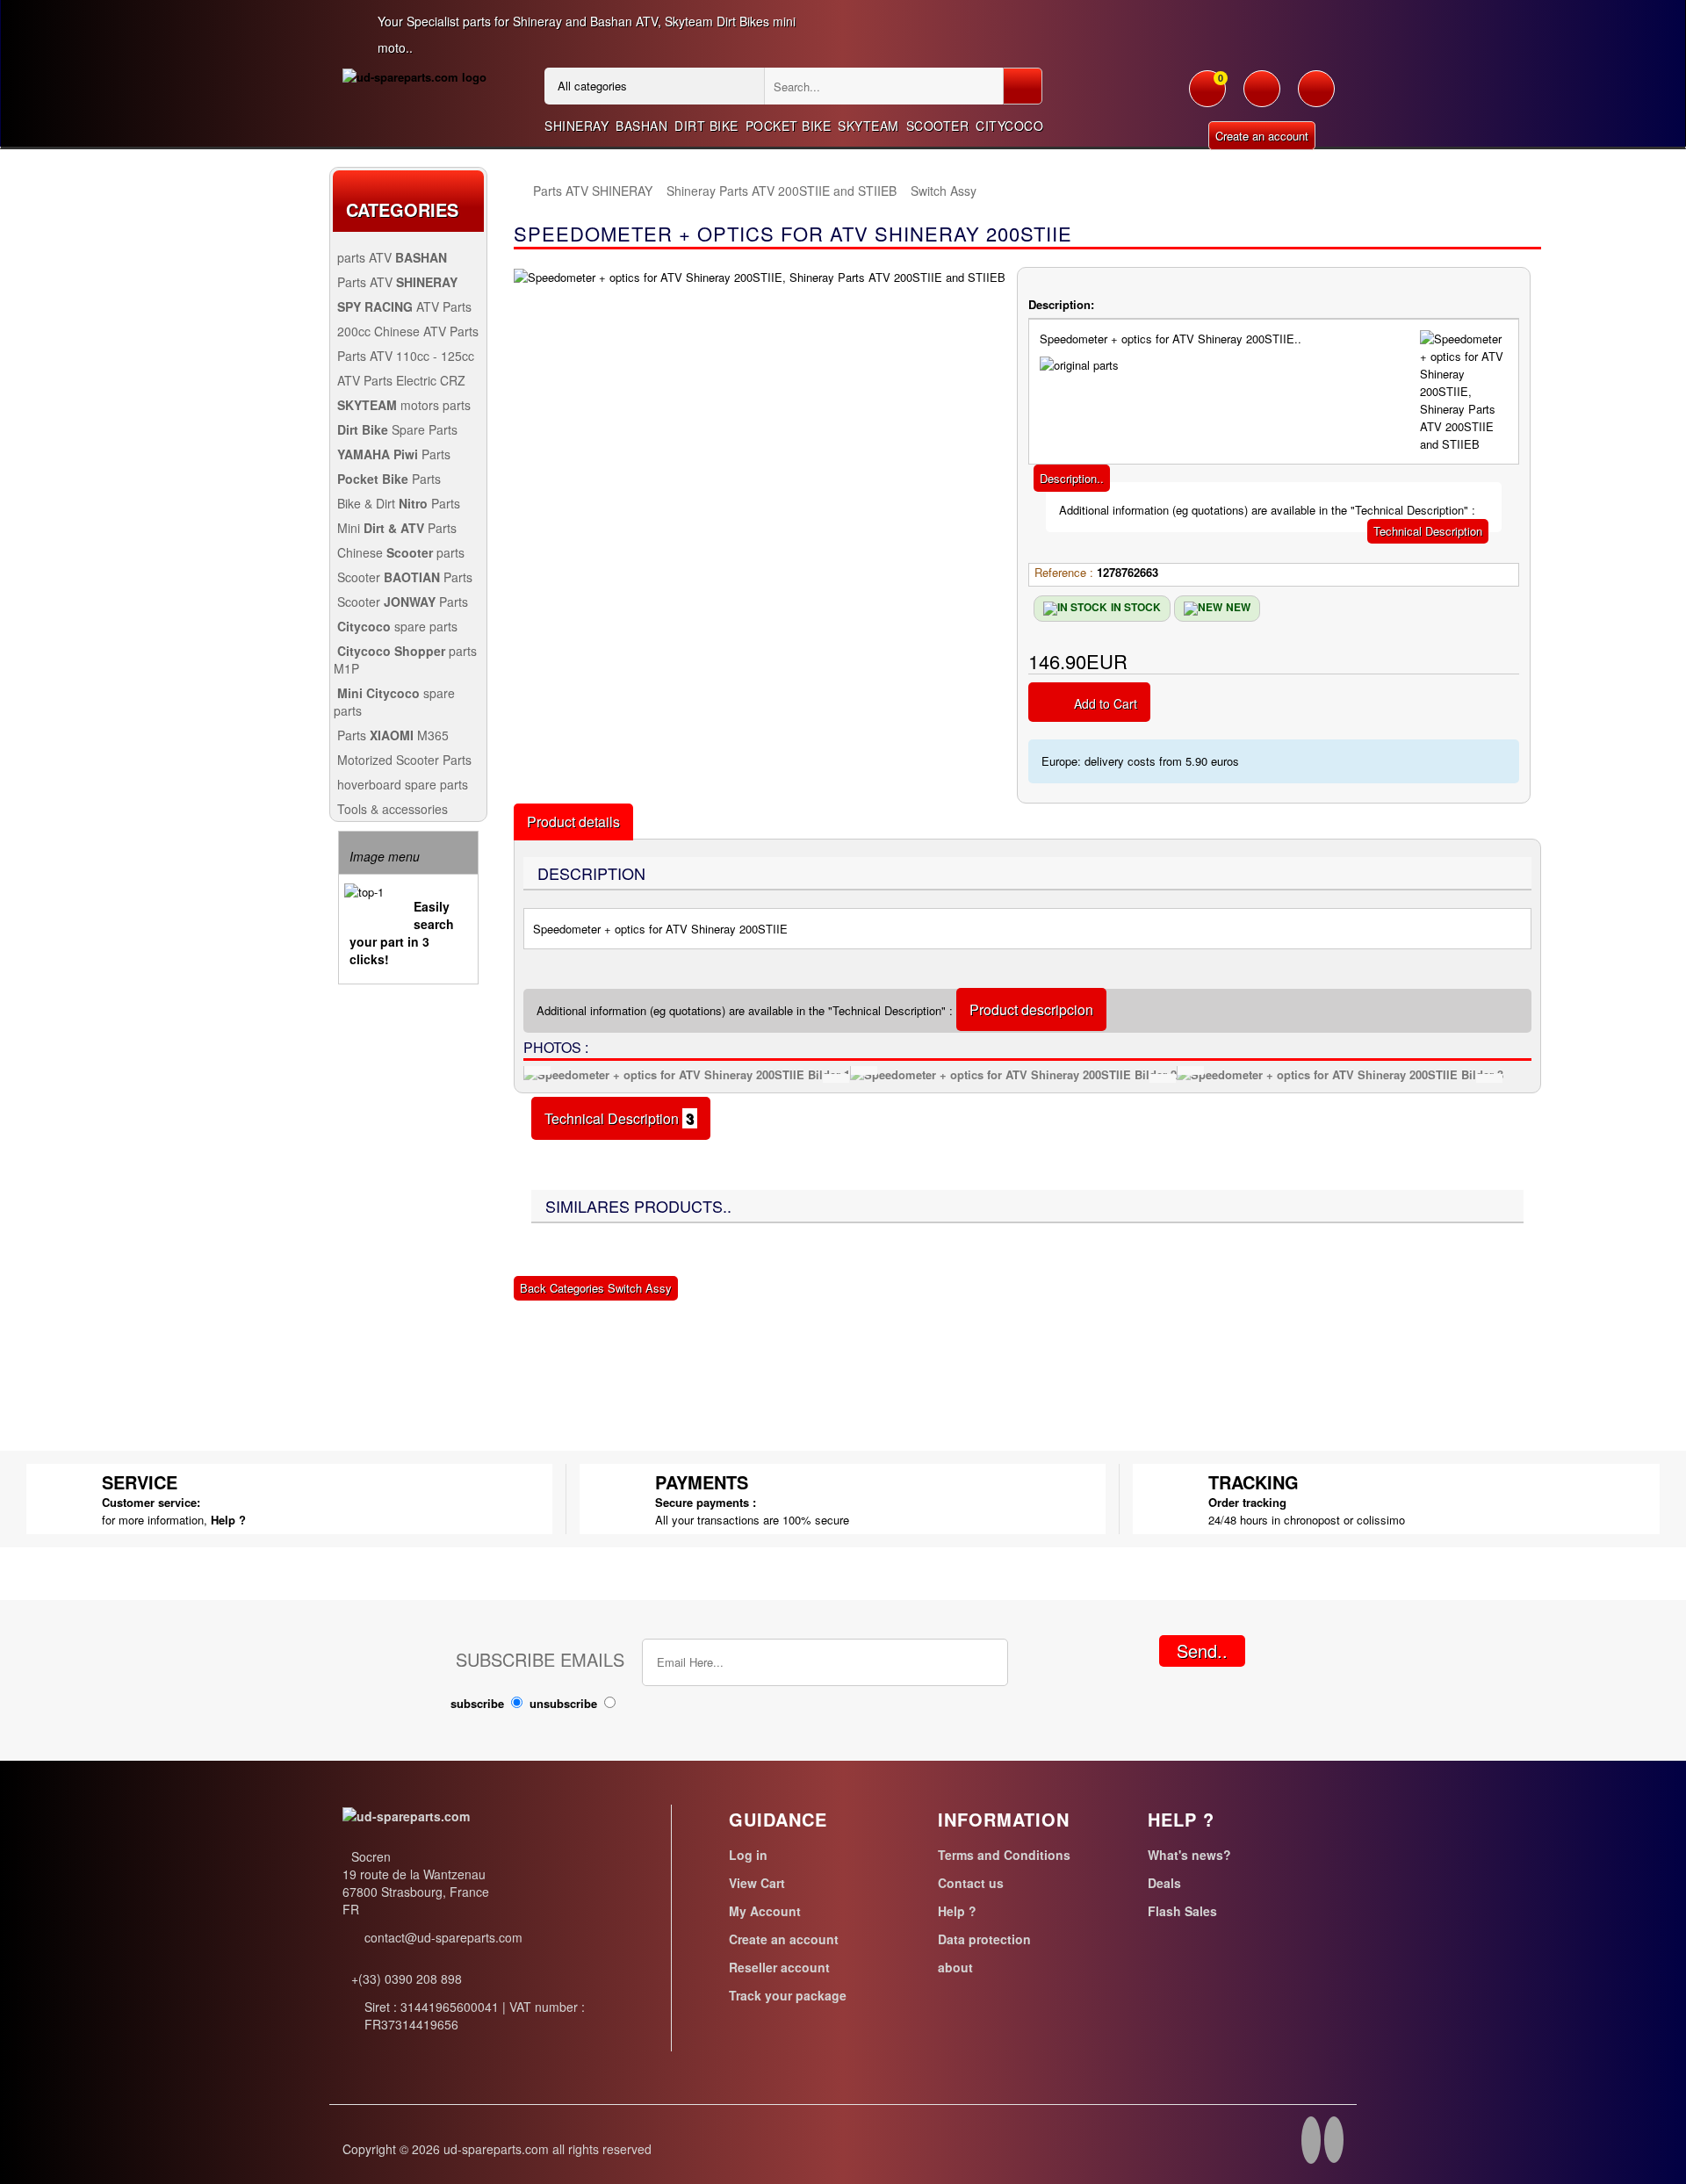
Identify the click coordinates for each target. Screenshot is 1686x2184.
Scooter (938, 126)
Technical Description (1428, 531)
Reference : (1064, 572)
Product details (573, 822)
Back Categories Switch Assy (596, 1288)
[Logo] (414, 76)
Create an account (1262, 136)
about (955, 1967)
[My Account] (1262, 97)
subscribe (477, 1703)
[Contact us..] (1316, 97)
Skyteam (868, 126)
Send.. (1202, 1651)
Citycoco (1009, 126)
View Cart (757, 1883)
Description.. (1072, 478)
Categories (402, 209)
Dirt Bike (706, 126)
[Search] (1023, 86)
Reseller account (779, 1967)
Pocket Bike (789, 126)
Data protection (984, 1939)
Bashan (641, 126)
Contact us (971, 1883)
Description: (1061, 304)
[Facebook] (1311, 2143)
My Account (765, 1911)
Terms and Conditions (1004, 1855)
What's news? (1189, 1855)
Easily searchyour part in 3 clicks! (402, 933)
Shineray (576, 126)
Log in (748, 1855)
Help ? (228, 1520)
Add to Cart (1106, 703)
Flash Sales (1182, 1911)
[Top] (522, 191)
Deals (1164, 1883)
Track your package (788, 1995)
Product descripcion (1031, 1009)
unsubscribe (563, 1703)
